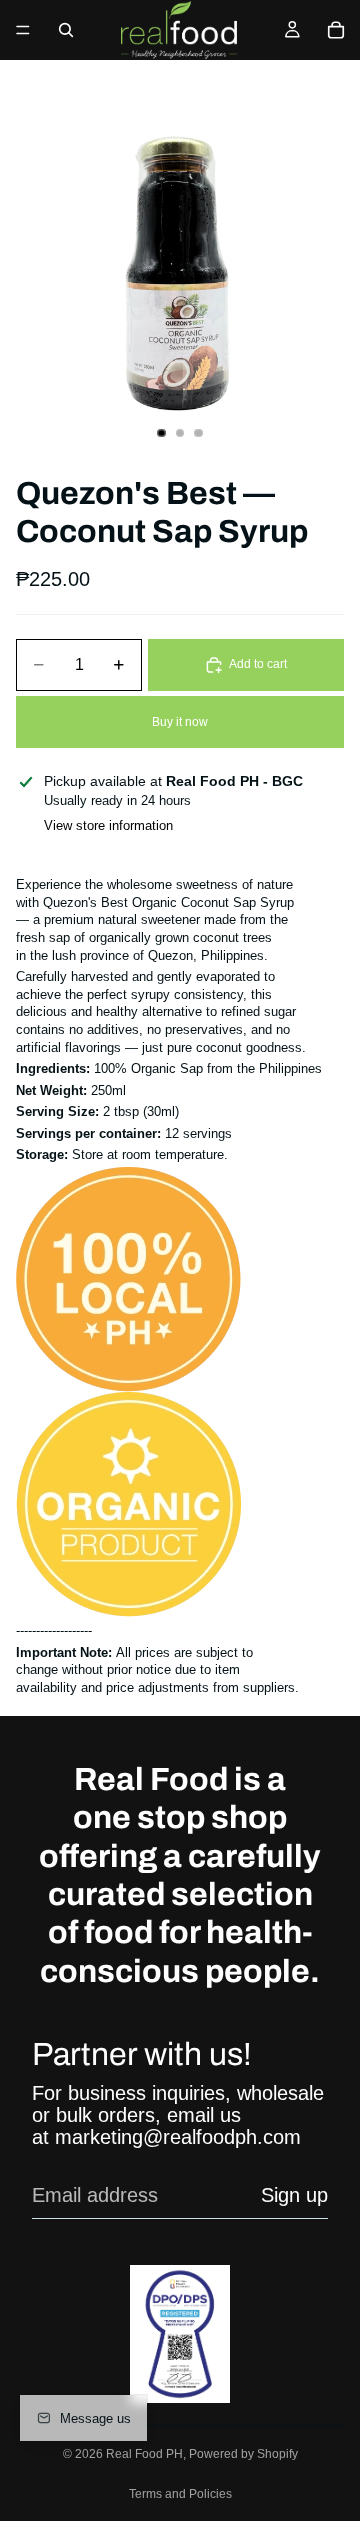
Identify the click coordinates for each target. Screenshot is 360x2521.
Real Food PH (144, 2454)
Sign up (294, 2195)
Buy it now (180, 722)
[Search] (66, 30)
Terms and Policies (180, 2494)
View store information (108, 825)
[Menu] (23, 30)
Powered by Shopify (243, 2454)
